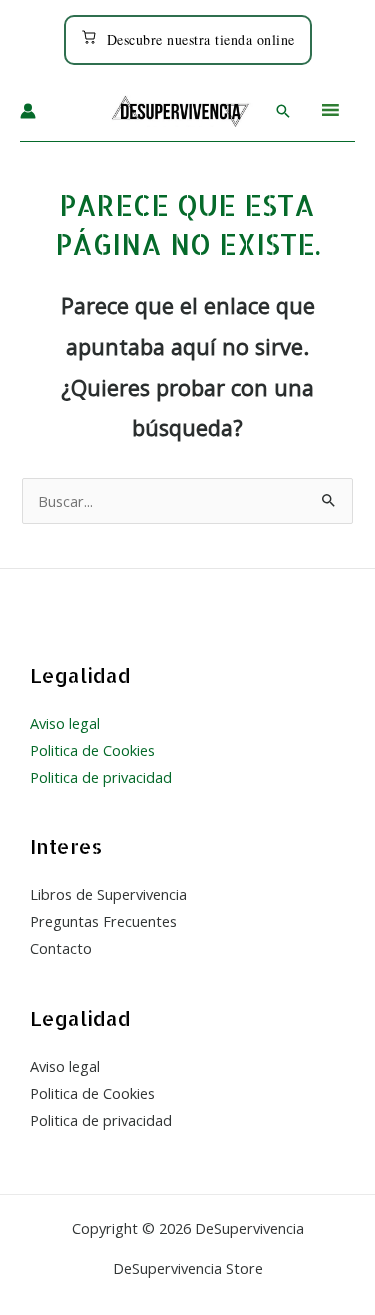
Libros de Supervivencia (108, 894)
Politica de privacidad (101, 777)
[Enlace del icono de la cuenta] (28, 111)
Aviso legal (65, 723)
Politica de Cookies (92, 750)
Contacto (61, 948)
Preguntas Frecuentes (103, 921)
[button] (283, 111)
